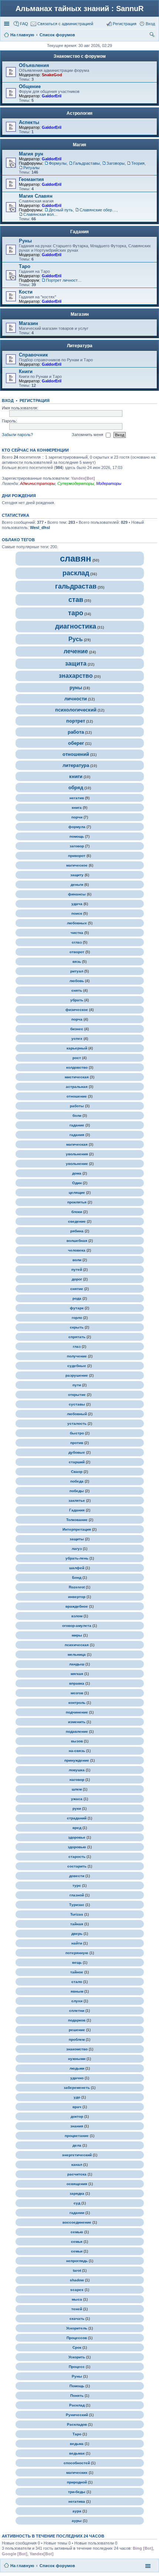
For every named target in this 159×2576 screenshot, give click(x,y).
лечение (76, 651)
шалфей (77, 1568)
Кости (26, 292)
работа (76, 732)
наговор (77, 1780)
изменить (77, 1722)
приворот (77, 856)
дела (77, 2145)
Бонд (77, 1577)
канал (77, 2165)
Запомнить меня (88, 435)
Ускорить (77, 2357)
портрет (76, 721)
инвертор (77, 1597)
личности (76, 699)
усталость (77, 1423)
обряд (76, 788)
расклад (76, 573)
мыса (77, 2299)
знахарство (76, 676)
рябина (77, 1231)
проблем (77, 2039)
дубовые (77, 1452)
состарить (77, 1866)
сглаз (77, 942)
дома (77, 1173)
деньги (77, 885)
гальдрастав (76, 586)
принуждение (77, 1760)
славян (76, 558)
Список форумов (57, 2566)
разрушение (77, 1375)
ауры (77, 2521)
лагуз (77, 1549)
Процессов (77, 2338)
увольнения (77, 1154)
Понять (77, 2396)
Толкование (77, 1520)
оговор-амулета (77, 1626)
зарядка (77, 2193)
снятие (77, 1289)
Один (77, 1183)
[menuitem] (62, 24)
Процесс (77, 2367)
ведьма (77, 2444)
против (77, 1443)
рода (77, 1298)
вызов (77, 1741)
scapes (77, 2290)
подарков (77, 2020)
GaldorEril (52, 96)
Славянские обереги (98, 210)
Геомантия (31, 179)
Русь (76, 639)
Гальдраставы (87, 163)
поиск (77, 913)
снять (77, 990)
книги (76, 776)
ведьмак (77, 2453)
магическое (77, 865)
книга (77, 808)
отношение (77, 1096)
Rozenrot (77, 1587)
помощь (77, 836)
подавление (77, 1731)
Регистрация (35, 401)
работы (77, 1106)
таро (76, 613)
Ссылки (7, 24)
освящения (77, 2184)
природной (77, 2482)
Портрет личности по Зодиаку (64, 280)
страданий (77, 1818)
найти (77, 1943)
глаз (77, 1346)
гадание (77, 1125)
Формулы (58, 163)
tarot (77, 2270)
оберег (76, 743)
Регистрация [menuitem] (125, 24)
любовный (77, 1414)
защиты (77, 1539)
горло (77, 1318)
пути (77, 1385)
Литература (80, 346)
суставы (77, 1404)
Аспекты (29, 122)
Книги (26, 371)
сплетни (77, 2011)
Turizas (77, 1914)
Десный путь (61, 210)
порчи (77, 817)
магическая (77, 1144)
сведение (77, 1221)
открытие (77, 1395)
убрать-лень (77, 1558)
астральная (77, 1087)
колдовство (77, 1067)
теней (77, 2309)
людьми (77, 2068)
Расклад (77, 2405)
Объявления (34, 65)
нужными (77, 2059)
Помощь (77, 2386)
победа (77, 1481)
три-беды (77, 2492)
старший (77, 1462)
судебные (77, 1366)
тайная (77, 1924)
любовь (77, 981)
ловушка (77, 1770)
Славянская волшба (42, 214)
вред (77, 1828)
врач (77, 2107)
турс (77, 1885)
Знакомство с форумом (80, 56)
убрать (77, 1000)
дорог (77, 1279)
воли (77, 1260)
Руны (25, 241)
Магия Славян (36, 196)
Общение (30, 86)
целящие (77, 1192)
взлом (77, 1616)
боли (77, 1116)
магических (77, 2473)
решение (77, 2030)
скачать (77, 2319)
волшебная (77, 1241)
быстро (77, 1433)
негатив (77, 798)
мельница (77, 1654)
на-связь (77, 1751)
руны (76, 688)
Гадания (79, 232)
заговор (77, 846)
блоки (77, 1212)
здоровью (77, 1847)
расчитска (77, 2174)
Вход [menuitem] (150, 24)
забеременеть (77, 2088)
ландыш (77, 1664)
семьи (77, 2251)
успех (77, 1039)
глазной (77, 1895)
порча (77, 1019)
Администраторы (38, 483)
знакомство (77, 2049)
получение (77, 1356)
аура (77, 2511)
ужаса (77, 1799)
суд (77, 2203)
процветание (77, 2136)
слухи (77, 2001)
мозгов (77, 1693)
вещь (77, 1962)
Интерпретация (77, 1529)
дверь (77, 1934)
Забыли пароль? (17, 435)
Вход (8, 401)
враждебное (77, 1606)
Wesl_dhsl (40, 527)
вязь (77, 962)
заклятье (77, 1500)
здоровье (77, 1837)
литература (76, 765)
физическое (77, 1010)
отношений (76, 754)
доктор (77, 2116)
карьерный (77, 1048)
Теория (138, 163)
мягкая (77, 1674)
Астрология (79, 113)
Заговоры (116, 163)
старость (77, 1857)
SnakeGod (52, 75)
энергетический (77, 2155)
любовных (77, 923)
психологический (76, 710)
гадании (77, 2213)
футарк (77, 1308)
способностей (77, 2463)
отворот (77, 952)
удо (77, 2097)
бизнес (77, 1029)
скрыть (77, 1327)
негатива (77, 2501)
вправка (77, 1683)
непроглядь (77, 2261)
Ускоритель (77, 2328)
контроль (77, 1703)
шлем (77, 1789)
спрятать (77, 1337)
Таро (25, 266)
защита (76, 664)
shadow (77, 2280)
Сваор (77, 1472)
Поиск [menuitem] (153, 36)
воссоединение (77, 2222)
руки (77, 1808)
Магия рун (31, 154)
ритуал (77, 971)
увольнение (77, 1164)
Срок (77, 2347)
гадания (77, 1135)
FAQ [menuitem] (24, 24)
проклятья (77, 1202)
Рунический (77, 2415)
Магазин (80, 314)
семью (77, 2232)
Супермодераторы (76, 483)
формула (77, 827)
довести (77, 1876)
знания (77, 2126)
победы (77, 1491)
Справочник (33, 355)
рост (77, 1058)
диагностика (76, 626)
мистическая (77, 1077)
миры (77, 1635)
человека (77, 1250)
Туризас (77, 1905)
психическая (77, 1645)
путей (77, 1269)
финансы (77, 894)
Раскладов (77, 2424)
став (76, 600)
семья (77, 2242)
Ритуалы (31, 168)
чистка (77, 933)
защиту (77, 875)
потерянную (77, 1953)
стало (77, 1982)
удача (77, 904)
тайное (77, 1972)
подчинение (77, 1712)
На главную (22, 2566)
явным (77, 1991)
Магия (79, 145)
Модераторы (109, 483)
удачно (77, 2078)
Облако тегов (18, 540)
